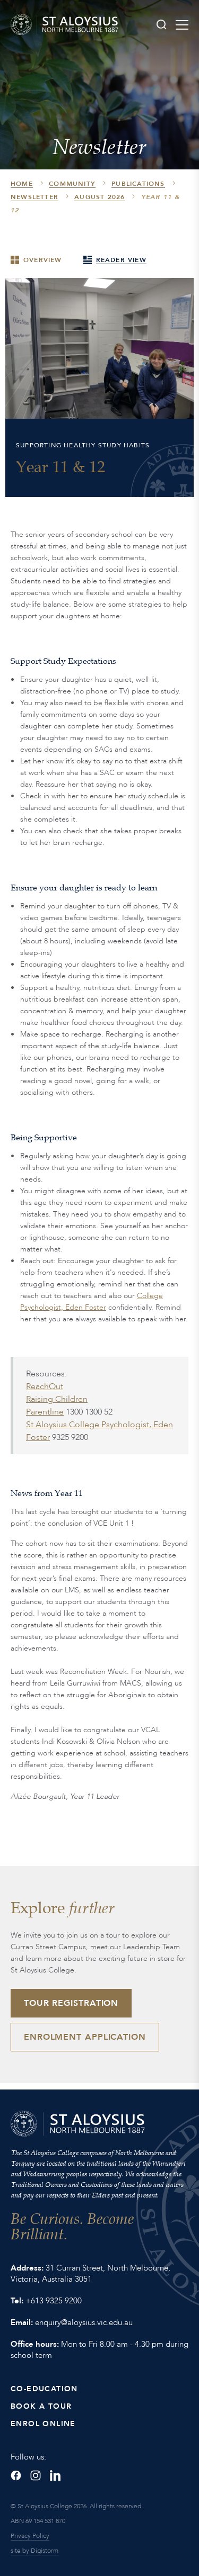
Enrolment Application (85, 2037)
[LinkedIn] (55, 2475)
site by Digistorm (34, 2551)
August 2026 (99, 197)
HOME (22, 184)
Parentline (45, 1412)
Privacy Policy (30, 2536)
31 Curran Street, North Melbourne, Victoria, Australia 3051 (90, 2273)
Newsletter (34, 197)
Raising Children (57, 1399)
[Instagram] (36, 2475)
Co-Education (44, 2389)
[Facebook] (16, 2475)
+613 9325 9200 (54, 2301)
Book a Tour (41, 2406)
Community (72, 184)
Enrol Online (43, 2424)
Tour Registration (71, 2003)
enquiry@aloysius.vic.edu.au (84, 2322)
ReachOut (45, 1386)
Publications (138, 184)
